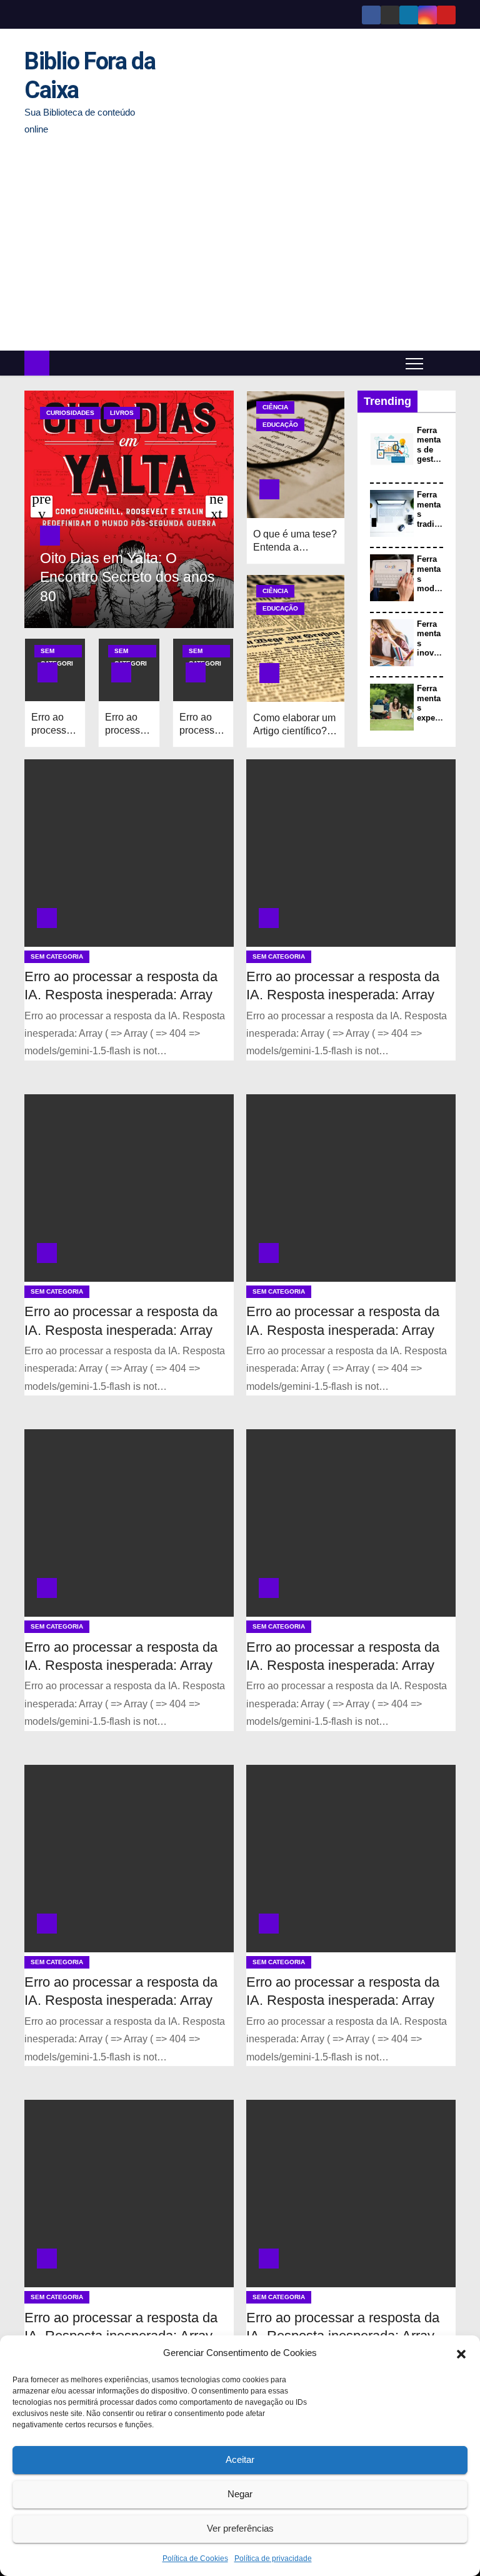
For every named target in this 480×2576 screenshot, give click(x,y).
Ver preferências (240, 2528)
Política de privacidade (273, 2559)
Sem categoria (57, 652)
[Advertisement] (240, 244)
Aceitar (240, 2459)
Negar (240, 2494)
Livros (122, 413)
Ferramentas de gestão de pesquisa (430, 460)
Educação (280, 425)
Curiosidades (70, 413)
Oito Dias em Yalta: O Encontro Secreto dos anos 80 (127, 577)
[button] (461, 2353)
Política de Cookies (195, 2559)
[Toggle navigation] (414, 363)
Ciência (275, 407)
